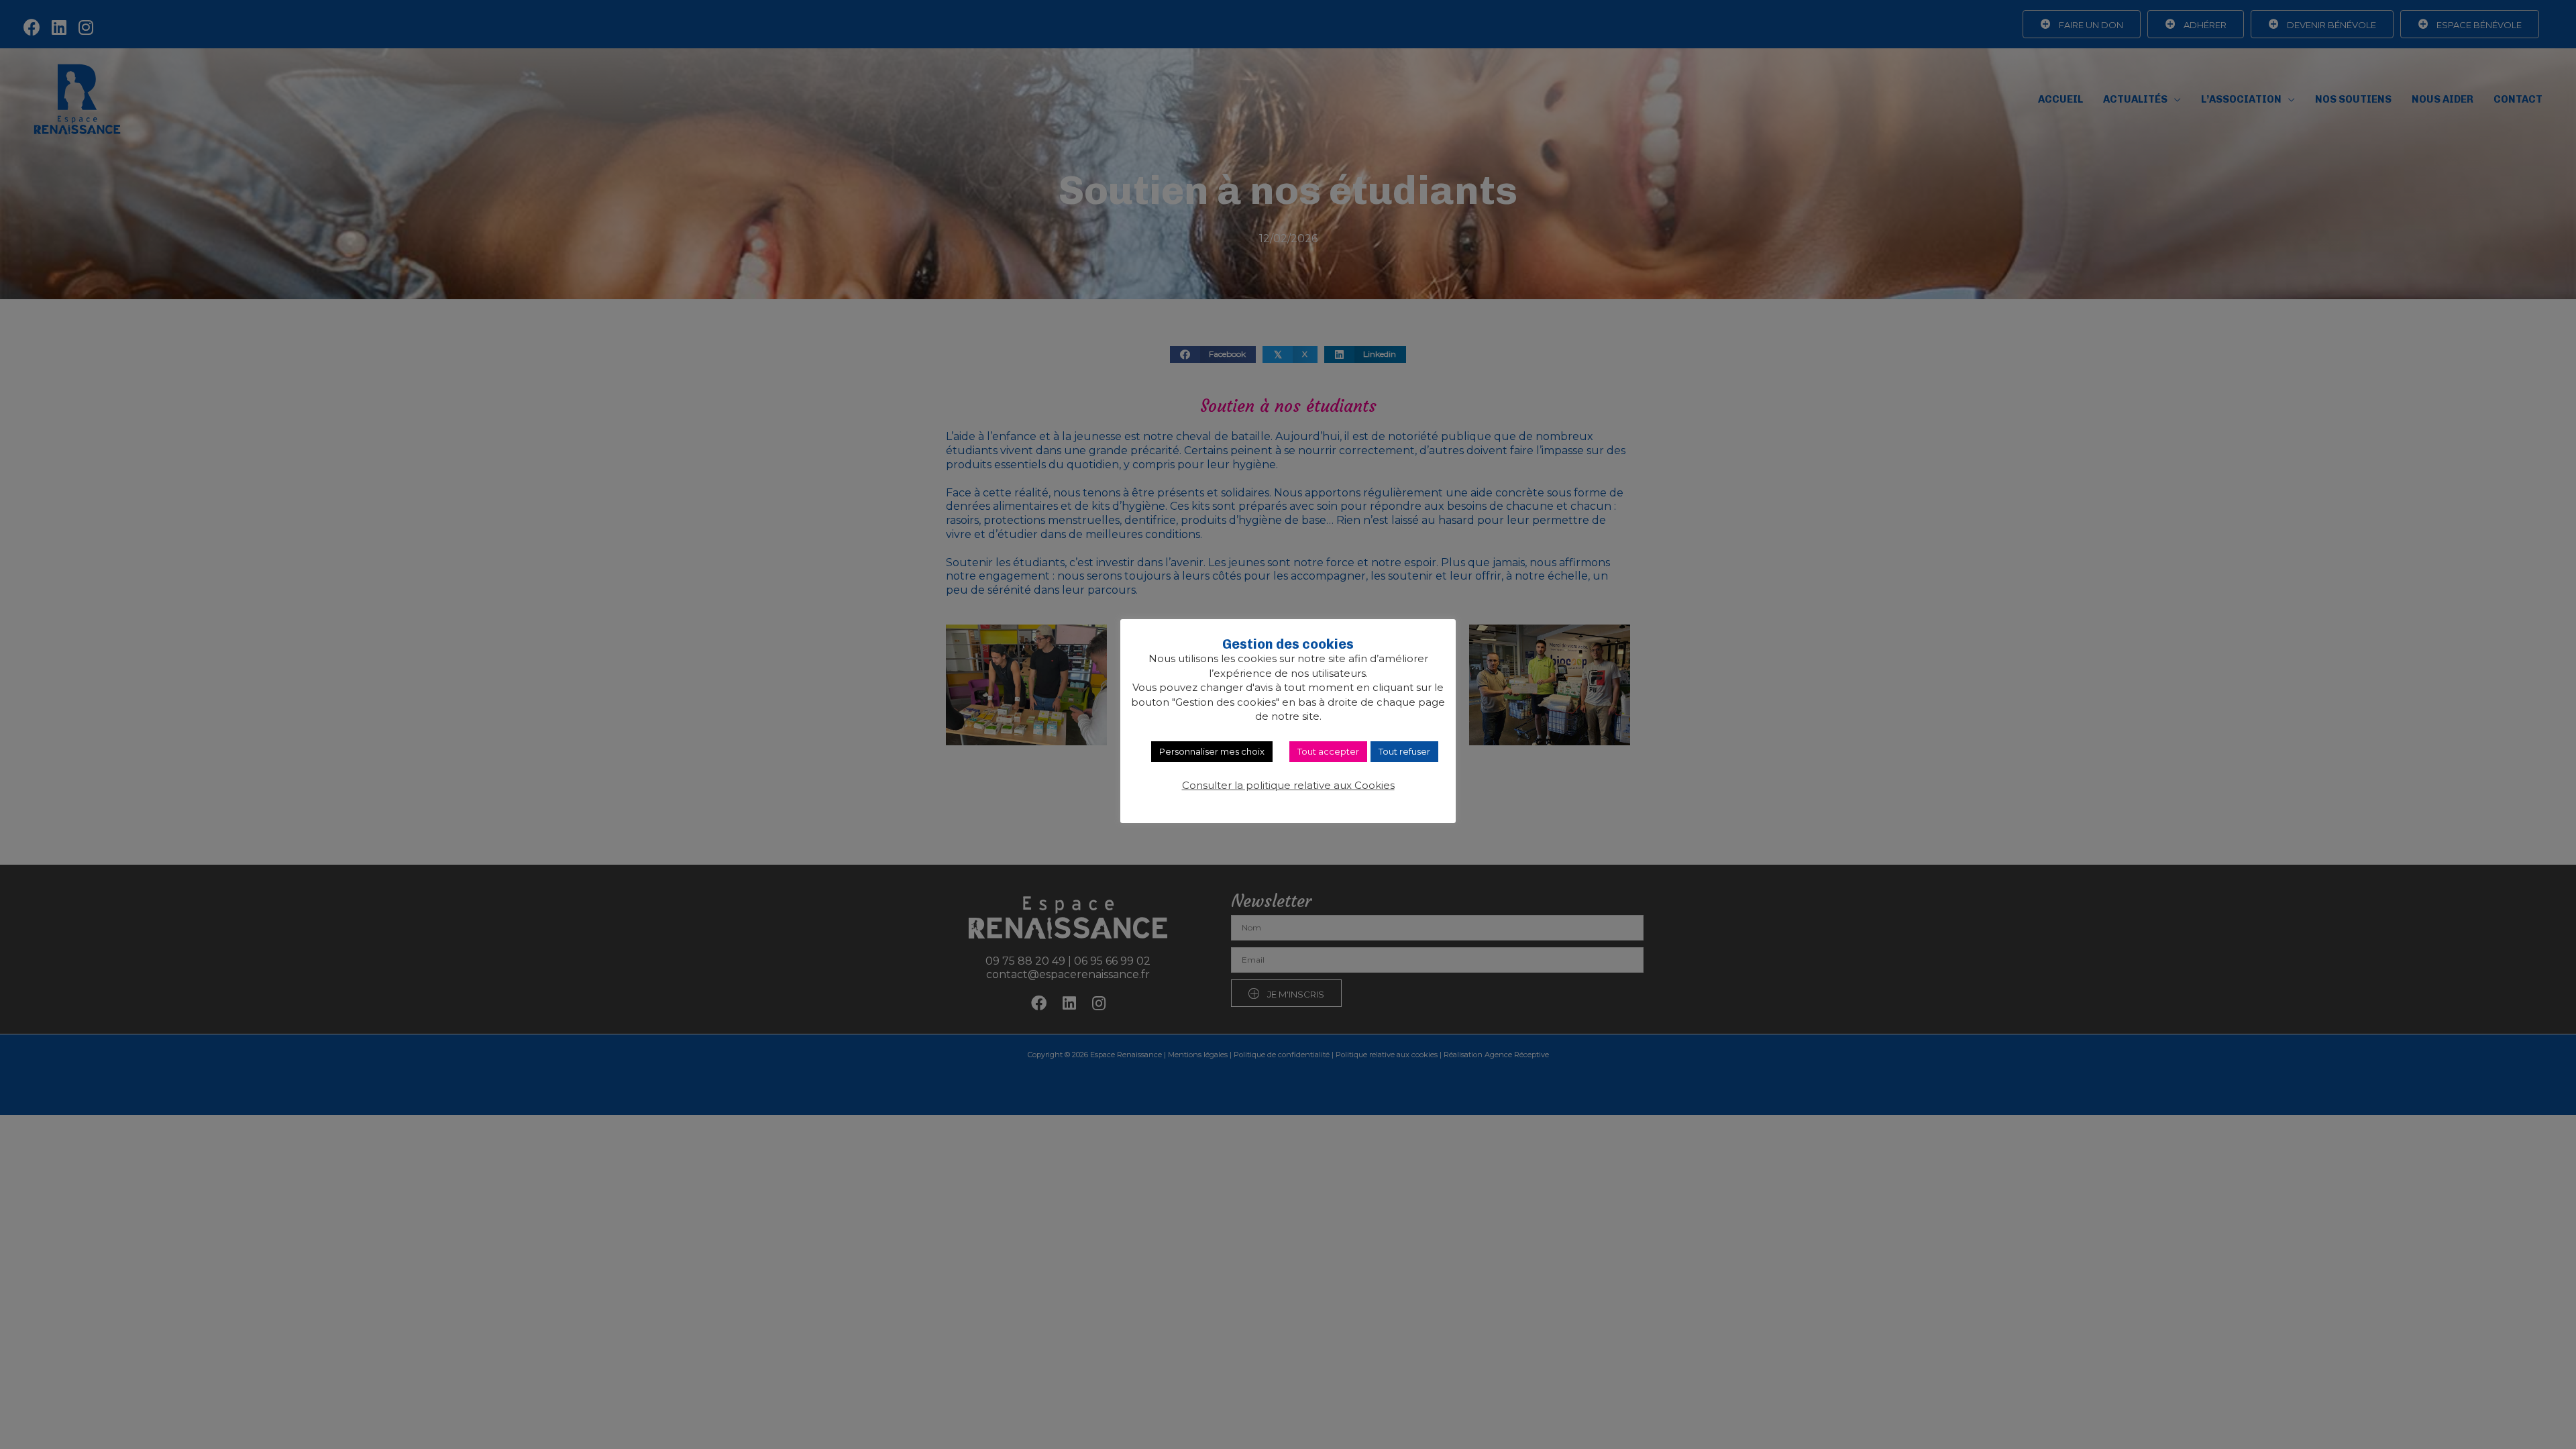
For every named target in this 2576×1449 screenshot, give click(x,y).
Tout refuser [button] (1404, 751)
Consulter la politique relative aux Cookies (1288, 785)
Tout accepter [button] (1328, 751)
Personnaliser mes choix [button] (1212, 751)
